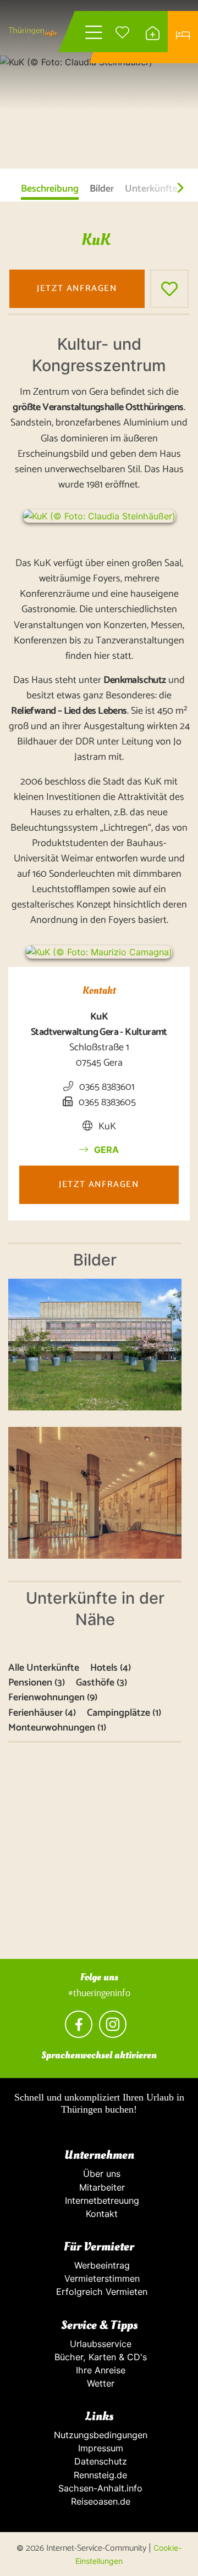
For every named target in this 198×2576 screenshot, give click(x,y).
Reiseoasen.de (99, 2501)
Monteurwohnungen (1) (57, 1728)
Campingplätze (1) (124, 1713)
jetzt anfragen (77, 289)
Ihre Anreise (99, 2370)
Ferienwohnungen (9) (53, 1698)
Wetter (99, 2383)
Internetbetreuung (99, 2200)
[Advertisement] (99, 1860)
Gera (105, 1150)
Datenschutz (99, 2461)
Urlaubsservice (99, 2344)
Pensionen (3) (37, 1683)
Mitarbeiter (99, 2187)
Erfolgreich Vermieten (99, 2292)
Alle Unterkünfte (44, 1668)
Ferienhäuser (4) (42, 1713)
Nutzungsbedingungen (99, 2435)
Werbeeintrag (99, 2265)
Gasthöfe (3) (101, 1683)
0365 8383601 (106, 1087)
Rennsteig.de (99, 2475)
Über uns (99, 2174)
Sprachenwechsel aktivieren (99, 2055)
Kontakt (99, 2214)
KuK (106, 1127)
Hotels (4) (111, 1668)
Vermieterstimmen (99, 2278)
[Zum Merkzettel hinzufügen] (169, 289)
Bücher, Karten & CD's (99, 2357)
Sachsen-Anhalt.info (99, 2488)
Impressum (99, 2448)
